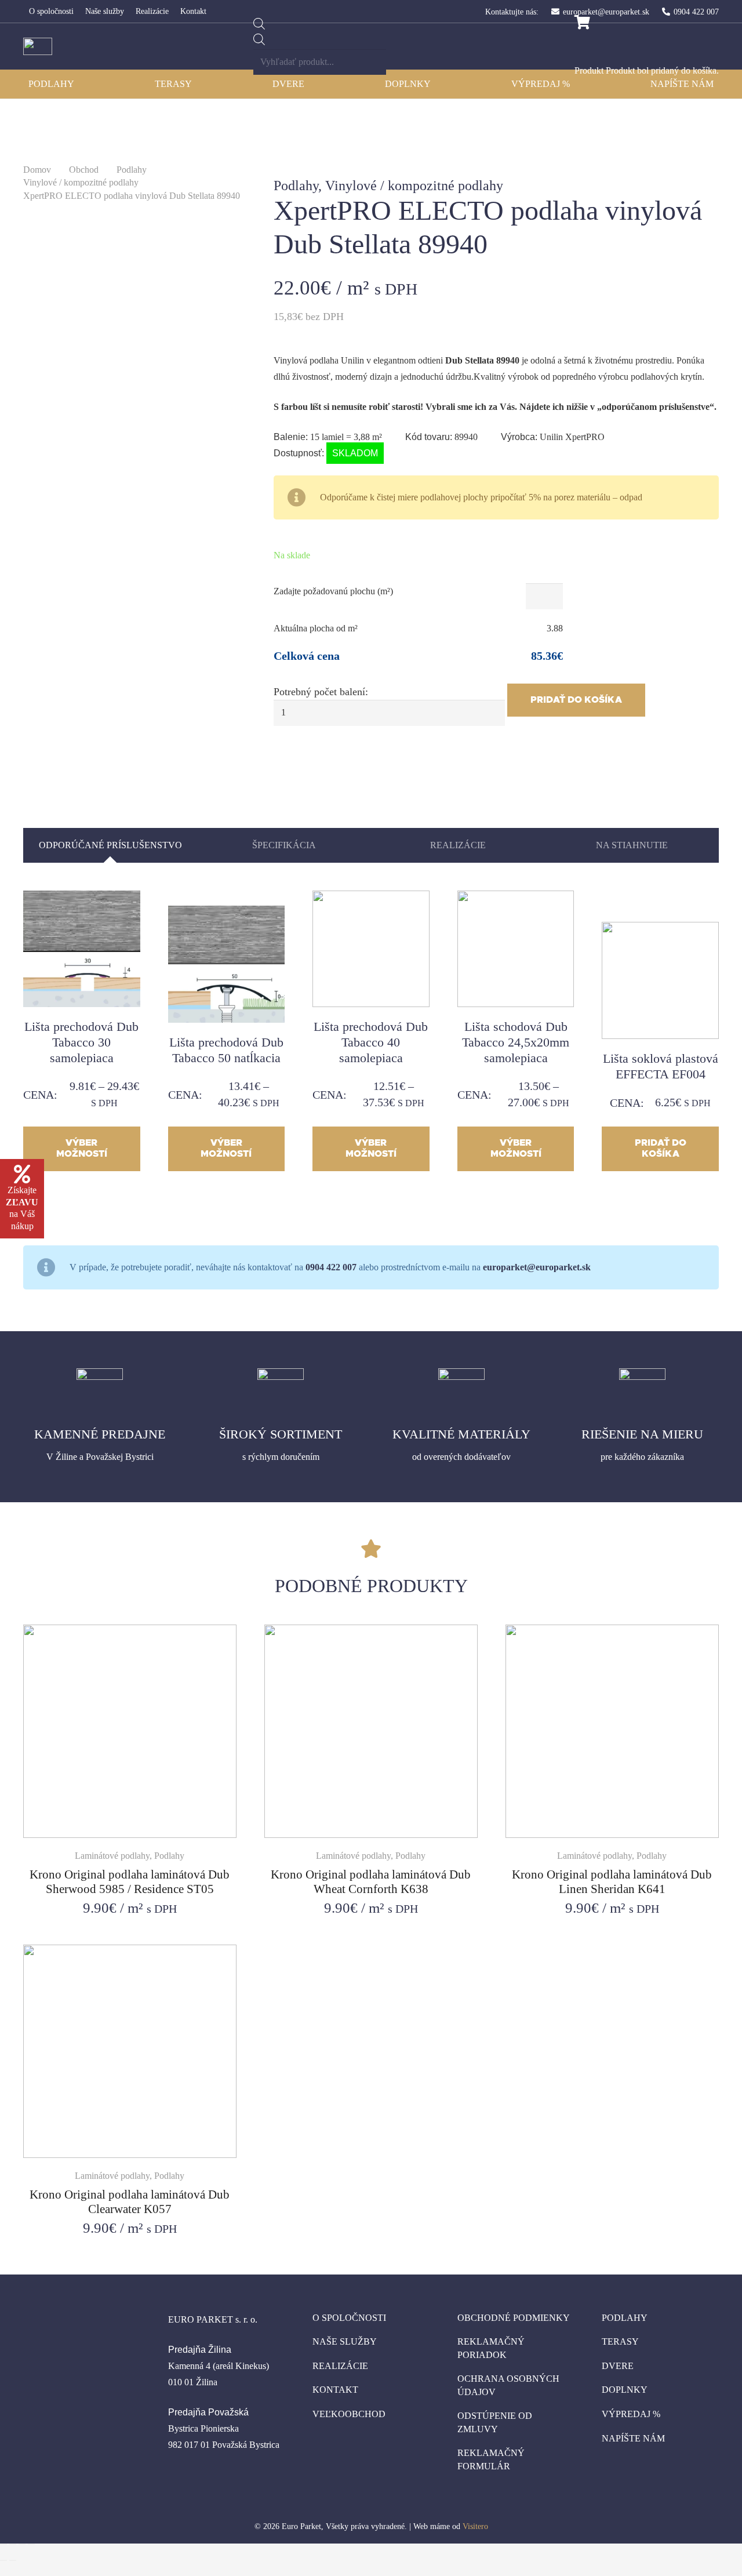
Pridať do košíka (576, 700)
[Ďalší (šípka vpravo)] (13, 2560)
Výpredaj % (631, 2414)
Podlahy (132, 170)
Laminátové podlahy (112, 1856)
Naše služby (345, 2341)
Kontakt (335, 2390)
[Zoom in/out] (31, 2544)
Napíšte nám (633, 2438)
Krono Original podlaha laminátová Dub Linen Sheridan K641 (612, 1881)
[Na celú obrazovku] (22, 2544)
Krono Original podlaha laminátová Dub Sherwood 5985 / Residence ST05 (130, 1881)
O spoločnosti (349, 2318)
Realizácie (340, 2366)
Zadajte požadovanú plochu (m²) (333, 591)
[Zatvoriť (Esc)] (3, 2544)
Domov (37, 170)
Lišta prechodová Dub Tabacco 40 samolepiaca (371, 1042)
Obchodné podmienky (514, 2318)
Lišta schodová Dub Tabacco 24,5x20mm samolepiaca (516, 1042)
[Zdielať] (13, 2544)
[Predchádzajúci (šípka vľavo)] (3, 2560)
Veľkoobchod (349, 2414)
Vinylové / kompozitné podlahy (81, 182)
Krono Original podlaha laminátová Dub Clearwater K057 (130, 2201)
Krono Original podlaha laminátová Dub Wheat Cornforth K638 (371, 1881)
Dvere (618, 2366)
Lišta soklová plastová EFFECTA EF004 (661, 1066)
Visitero (475, 2526)
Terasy (620, 2341)
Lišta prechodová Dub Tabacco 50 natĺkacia (226, 1050)
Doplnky (625, 2390)
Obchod (84, 170)
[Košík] (582, 23)
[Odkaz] (38, 46)
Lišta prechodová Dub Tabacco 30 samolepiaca (81, 1042)
